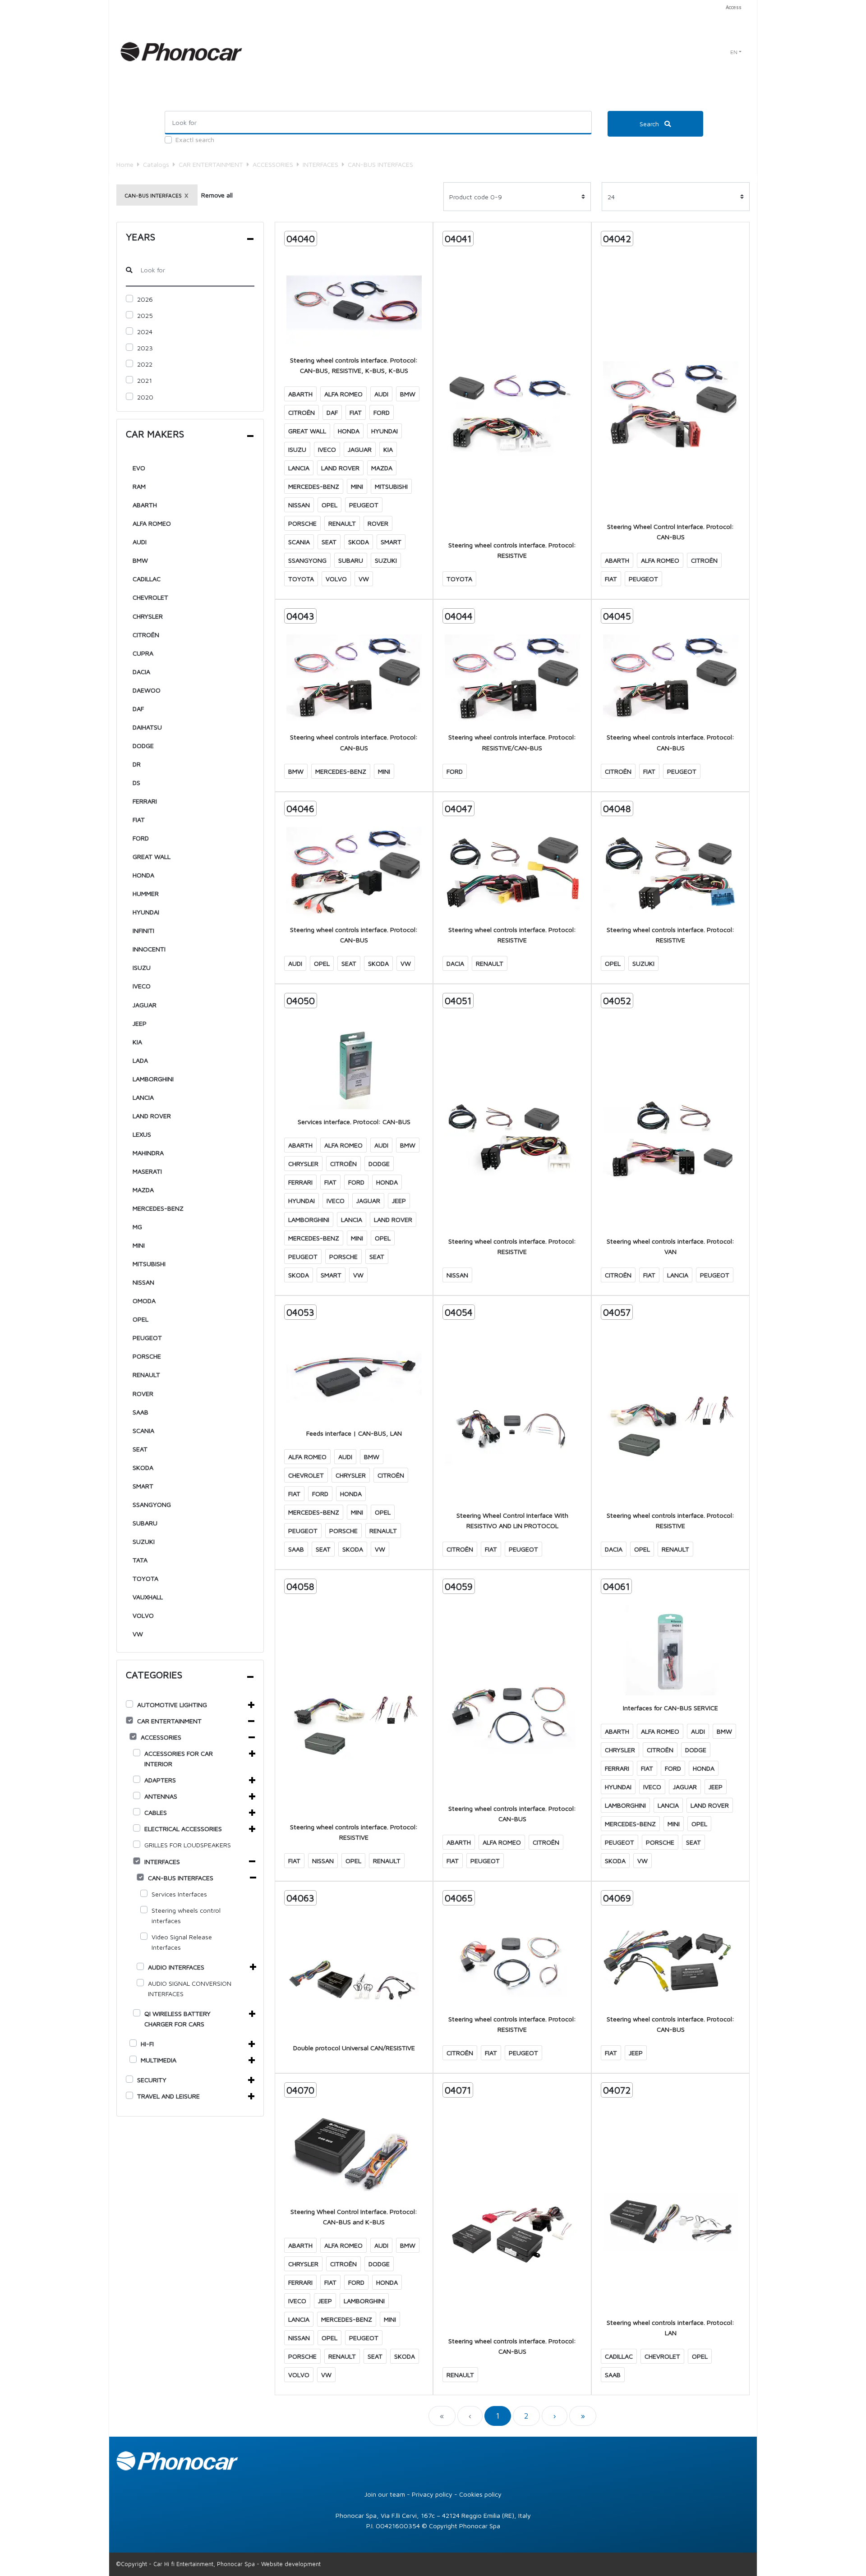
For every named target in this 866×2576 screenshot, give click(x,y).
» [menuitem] (583, 2416)
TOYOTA (145, 1578)
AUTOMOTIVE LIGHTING (172, 1705)
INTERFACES (320, 164)
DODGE (143, 746)
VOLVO (143, 1615)
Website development (291, 2564)
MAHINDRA (148, 1153)
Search (650, 124)
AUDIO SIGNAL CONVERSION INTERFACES (190, 1988)
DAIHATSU (147, 727)
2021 (145, 380)
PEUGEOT (147, 1338)
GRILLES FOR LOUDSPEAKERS (188, 1845)
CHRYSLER (148, 616)
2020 (145, 397)
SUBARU (145, 1523)
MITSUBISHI (149, 1264)
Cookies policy (480, 2494)
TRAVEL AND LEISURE (168, 2096)
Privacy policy (432, 2494)
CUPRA (143, 653)
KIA (137, 1042)
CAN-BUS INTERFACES (181, 1878)
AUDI (140, 542)
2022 (145, 364)
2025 (145, 315)
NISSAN (143, 1282)
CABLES (156, 1812)
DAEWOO (147, 690)
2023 (145, 348)
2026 (145, 299)
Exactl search (195, 140)
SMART (143, 1486)
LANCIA (143, 1097)
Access (734, 7)
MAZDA (143, 1190)
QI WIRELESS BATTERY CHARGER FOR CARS (177, 2019)
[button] (736, 52)
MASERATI (147, 1171)
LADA (140, 1060)
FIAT (139, 820)
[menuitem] (731, 7)
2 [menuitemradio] (526, 2416)
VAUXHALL (148, 1597)
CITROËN (146, 635)
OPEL (140, 1319)
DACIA (141, 672)
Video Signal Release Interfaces (182, 1942)
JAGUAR (145, 1005)
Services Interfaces (179, 1894)
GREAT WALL (152, 856)
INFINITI (143, 930)
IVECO (142, 986)
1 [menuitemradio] (498, 2416)
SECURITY (152, 2080)
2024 (145, 332)
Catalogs (156, 164)
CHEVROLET (150, 597)
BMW (140, 560)
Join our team (385, 2494)
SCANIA (143, 1430)
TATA (140, 1560)
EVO (139, 468)
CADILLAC (147, 579)
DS (136, 783)
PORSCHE (147, 1356)
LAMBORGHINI (153, 1079)
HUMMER (146, 893)
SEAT (140, 1449)
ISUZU (142, 967)
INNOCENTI (149, 949)
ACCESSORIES (273, 164)
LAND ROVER (152, 1116)
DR (137, 764)
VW (138, 1634)
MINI (139, 1245)
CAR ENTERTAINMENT (211, 164)
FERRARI (145, 801)
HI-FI (147, 2044)
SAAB (140, 1412)
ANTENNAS (161, 1796)
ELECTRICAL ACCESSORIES (183, 1829)
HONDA (143, 875)
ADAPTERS (160, 1780)
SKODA (143, 1467)
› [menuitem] (555, 2416)
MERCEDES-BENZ (158, 1208)
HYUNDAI (146, 912)
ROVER (143, 1394)
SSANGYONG (152, 1504)
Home (125, 164)
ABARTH (145, 505)
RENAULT (146, 1375)
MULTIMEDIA (159, 2060)
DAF (138, 709)
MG (137, 1227)
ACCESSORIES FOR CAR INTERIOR (179, 1759)
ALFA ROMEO (152, 523)
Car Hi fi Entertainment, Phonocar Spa (204, 2564)
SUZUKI (144, 1541)
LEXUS (142, 1134)
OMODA (144, 1301)
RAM (139, 486)
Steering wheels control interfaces (186, 1915)
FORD (141, 838)
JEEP (140, 1023)
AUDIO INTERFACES (176, 1967)
